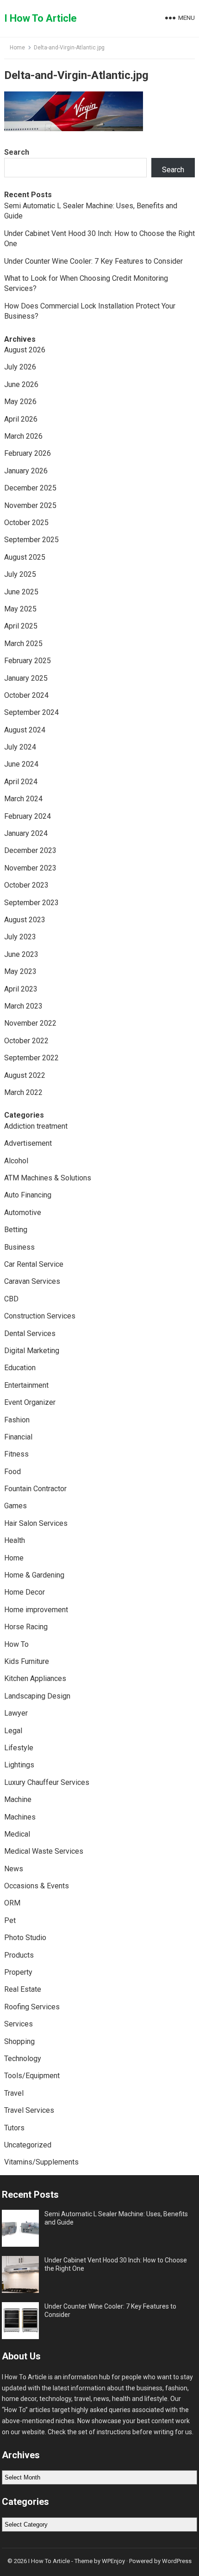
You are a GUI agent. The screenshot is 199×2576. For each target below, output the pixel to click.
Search (17, 152)
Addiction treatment (36, 1126)
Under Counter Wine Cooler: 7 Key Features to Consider (93, 261)
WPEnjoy (113, 2561)
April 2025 (21, 626)
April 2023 (21, 989)
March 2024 (23, 799)
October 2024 (26, 695)
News (14, 1869)
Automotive (23, 1212)
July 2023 (20, 937)
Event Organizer (30, 1402)
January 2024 (26, 833)
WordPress (177, 2561)
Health (15, 1540)
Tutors (14, 2128)
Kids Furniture (27, 1661)
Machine (18, 1799)
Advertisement (28, 1143)
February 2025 (28, 661)
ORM (12, 1903)
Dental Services (30, 1333)
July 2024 (20, 747)
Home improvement (36, 1610)
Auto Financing (28, 1195)
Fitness (16, 1454)
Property (18, 1972)
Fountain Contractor (35, 1489)
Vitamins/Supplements (41, 2162)
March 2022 (23, 1092)
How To (16, 1644)
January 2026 (26, 471)
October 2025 (26, 523)
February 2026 (28, 453)
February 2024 (28, 816)
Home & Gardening (34, 1575)
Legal (13, 1731)
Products (19, 1955)
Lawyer (16, 1713)
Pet (10, 1920)
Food (12, 1472)
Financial (18, 1437)
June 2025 (21, 592)
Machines (20, 1817)
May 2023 (20, 971)
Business (19, 1247)
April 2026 (21, 419)
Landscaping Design (37, 1696)
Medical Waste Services (44, 1851)
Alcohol (16, 1161)
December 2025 (30, 488)
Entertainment (26, 1385)
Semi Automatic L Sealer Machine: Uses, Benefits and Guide (116, 2218)
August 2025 (25, 557)
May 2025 (20, 609)
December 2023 (30, 850)
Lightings (19, 1765)
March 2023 (23, 1006)
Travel (14, 2093)
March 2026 (23, 436)
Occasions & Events (37, 1886)
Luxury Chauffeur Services (47, 1782)
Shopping (19, 2041)
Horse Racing (26, 1627)
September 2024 (31, 712)
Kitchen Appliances (35, 1678)
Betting (16, 1230)
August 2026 (25, 350)
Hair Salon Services (36, 1523)
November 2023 (30, 868)
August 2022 (25, 1075)
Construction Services (40, 1316)
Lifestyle (19, 1748)
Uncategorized (28, 2145)
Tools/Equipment (32, 2076)
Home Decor (25, 1592)
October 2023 (26, 885)
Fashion (17, 1420)
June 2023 (21, 954)
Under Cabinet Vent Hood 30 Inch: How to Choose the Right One (116, 2264)
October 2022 (26, 1041)
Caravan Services (32, 1281)
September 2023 (31, 903)
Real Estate (23, 1989)
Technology (23, 2059)
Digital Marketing (32, 1351)
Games (16, 1506)
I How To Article (40, 18)
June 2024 (21, 764)
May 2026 (20, 402)
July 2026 (20, 367)
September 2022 (31, 1058)
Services (19, 2024)
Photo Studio (25, 1938)
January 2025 (26, 678)
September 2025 (31, 540)
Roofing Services (32, 2007)
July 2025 (20, 574)
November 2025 (30, 505)
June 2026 (21, 384)
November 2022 (30, 1023)
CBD (11, 1299)
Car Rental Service (34, 1264)
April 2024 (21, 782)
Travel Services (29, 2110)
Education (20, 1368)
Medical (17, 1834)
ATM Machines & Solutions (48, 1178)
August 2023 (25, 920)
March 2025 (23, 644)
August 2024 (25, 730)
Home (17, 48)
